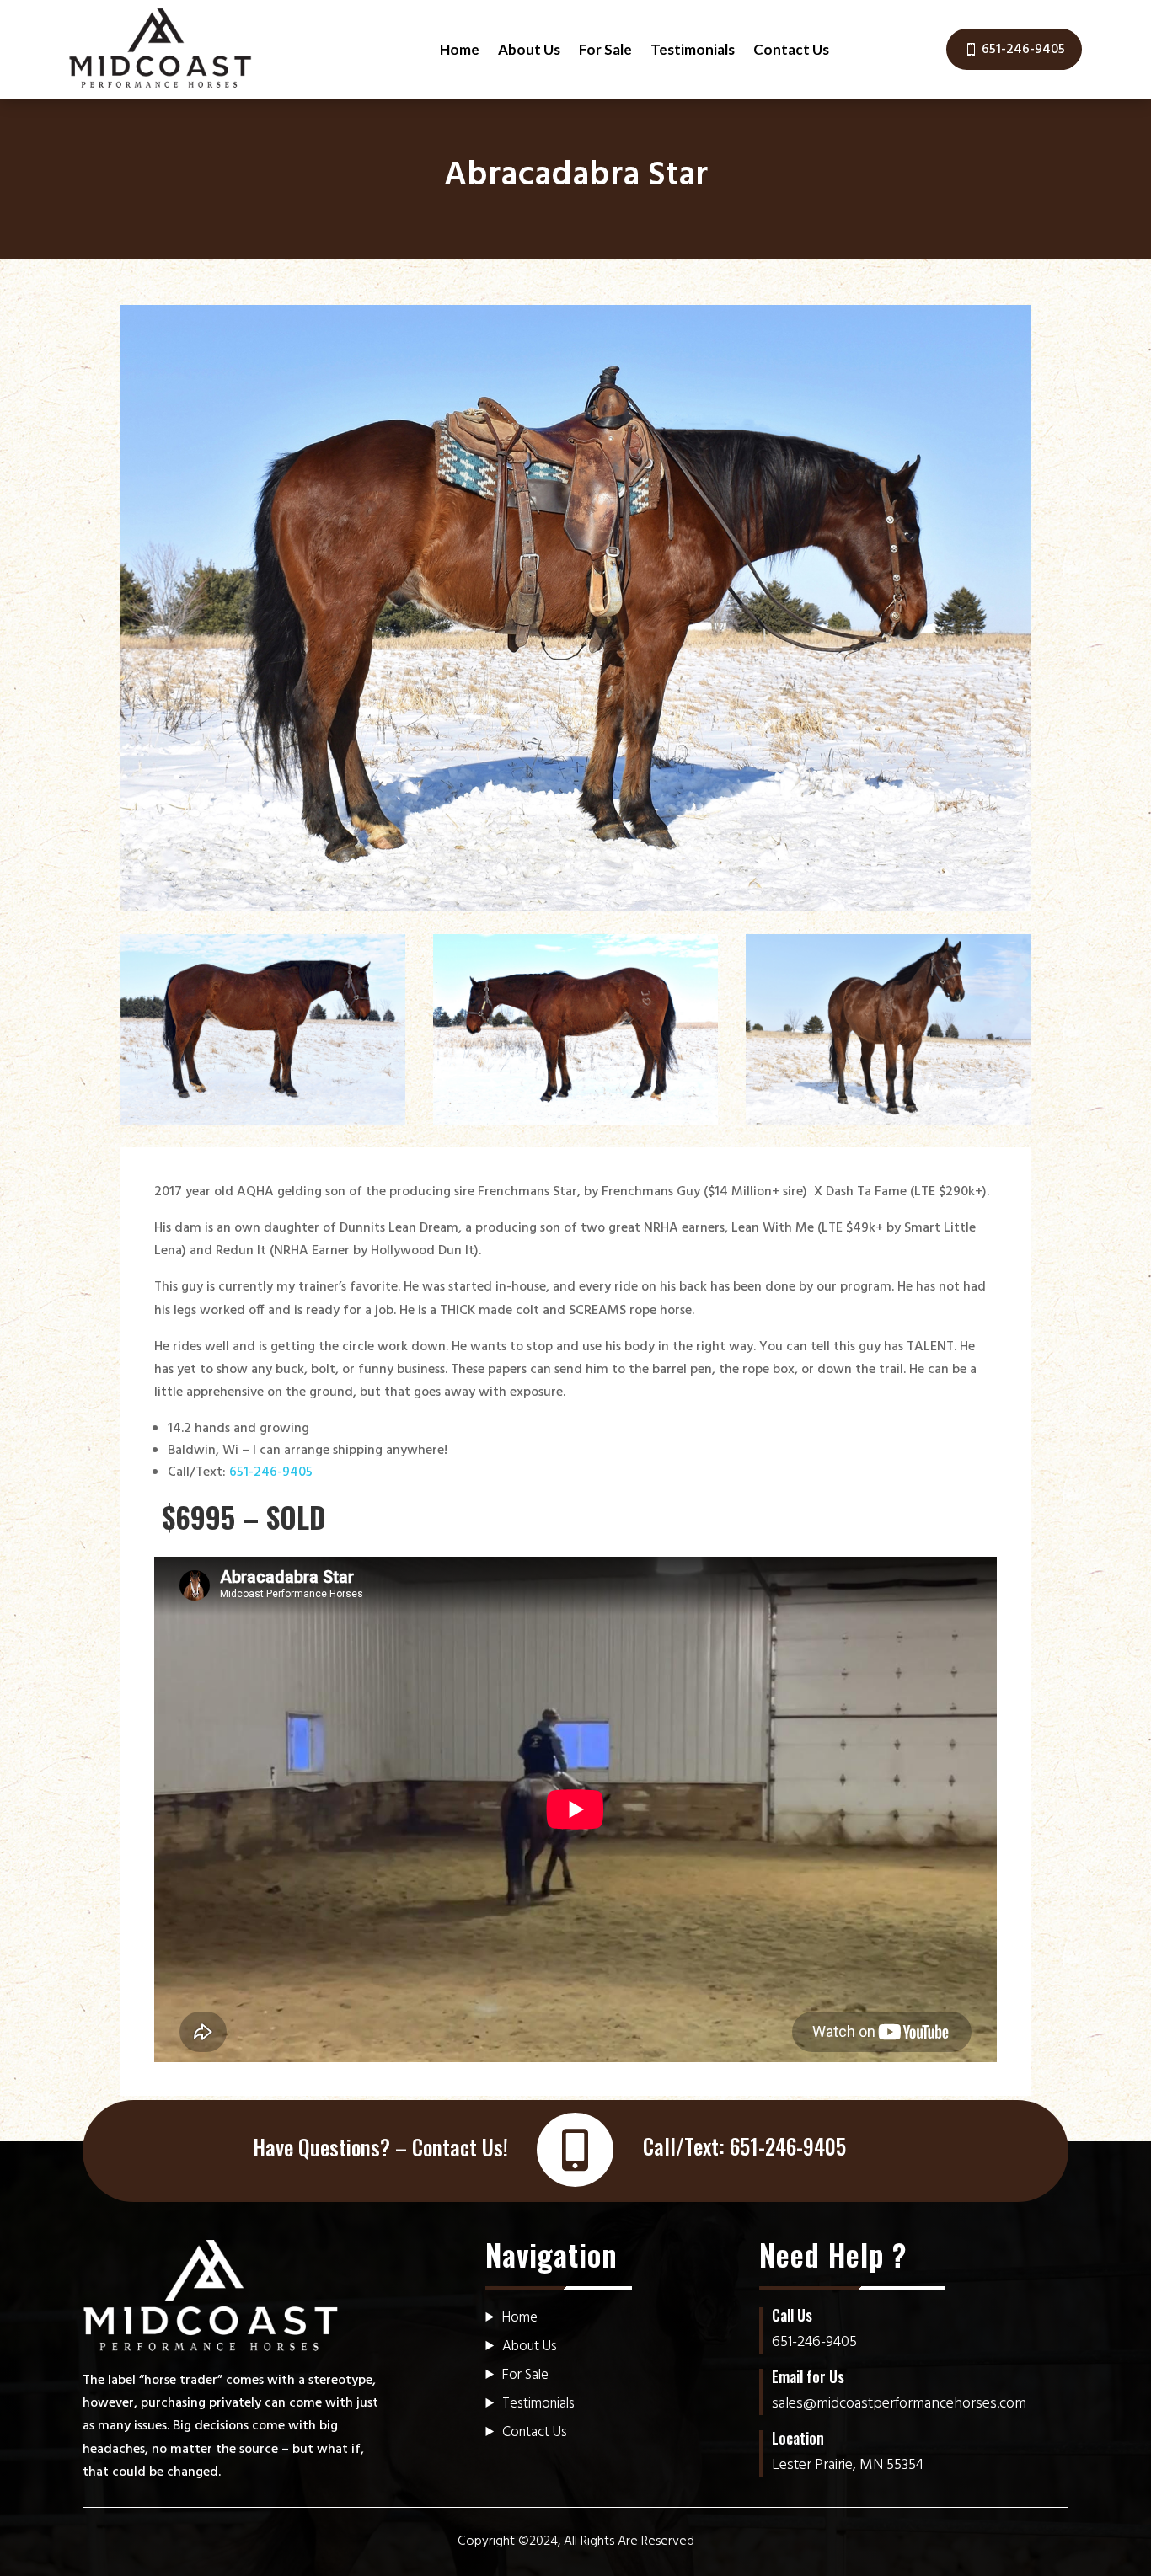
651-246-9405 (1023, 50)
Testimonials (693, 49)
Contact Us (791, 49)
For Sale (605, 49)
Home (460, 49)
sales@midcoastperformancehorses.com (899, 2404)
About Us (529, 49)
